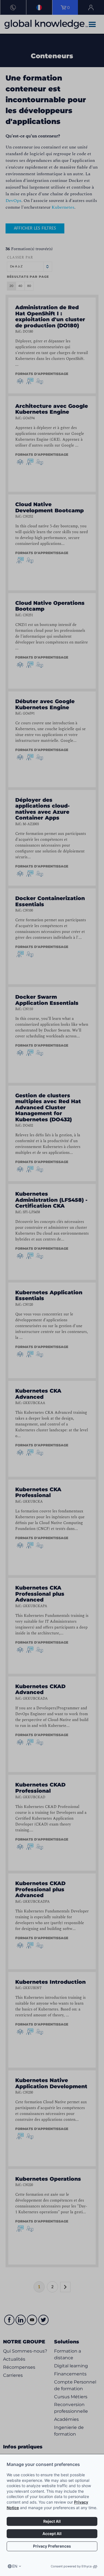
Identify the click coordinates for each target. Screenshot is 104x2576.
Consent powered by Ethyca (71, 2566)
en (15, 2566)
